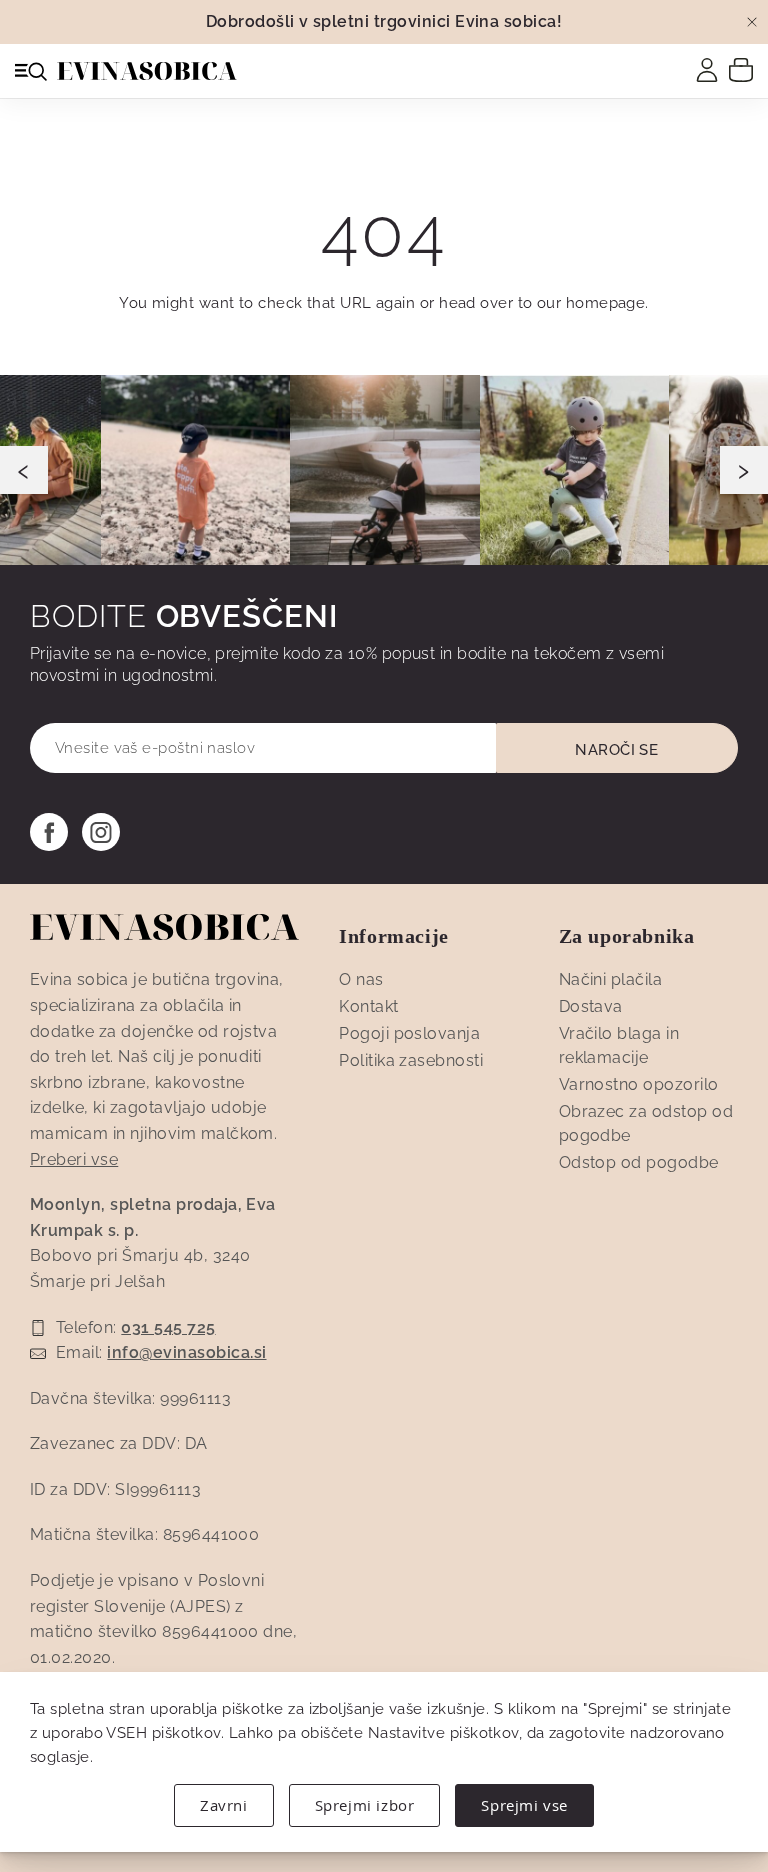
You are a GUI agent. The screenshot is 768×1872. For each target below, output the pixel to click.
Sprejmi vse (524, 1805)
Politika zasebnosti (411, 1060)
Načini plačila (611, 979)
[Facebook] (49, 832)
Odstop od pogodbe (639, 1162)
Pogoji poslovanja (409, 1033)
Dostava (591, 1006)
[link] (707, 70)
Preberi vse (74, 1159)
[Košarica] (741, 69)
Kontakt (368, 1006)
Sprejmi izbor (365, 1805)
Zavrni (224, 1805)
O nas (361, 979)
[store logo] (147, 71)
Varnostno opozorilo (639, 1084)
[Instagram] (101, 832)
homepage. (607, 303)
